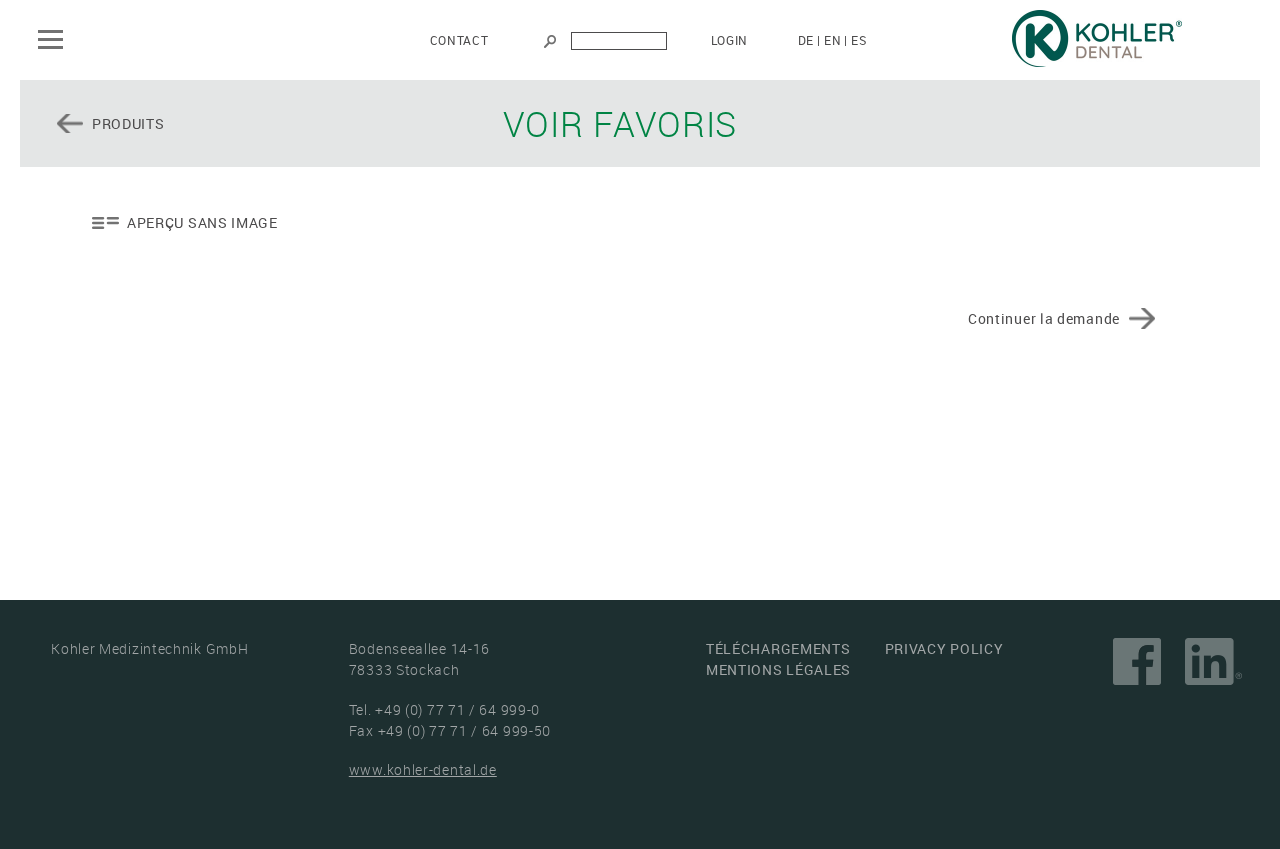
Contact (459, 40)
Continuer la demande (1044, 318)
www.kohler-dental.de (423, 769)
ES (858, 40)
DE (806, 40)
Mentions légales (778, 669)
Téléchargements (778, 648)
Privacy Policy (944, 648)
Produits (128, 123)
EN (832, 40)
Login (730, 40)
